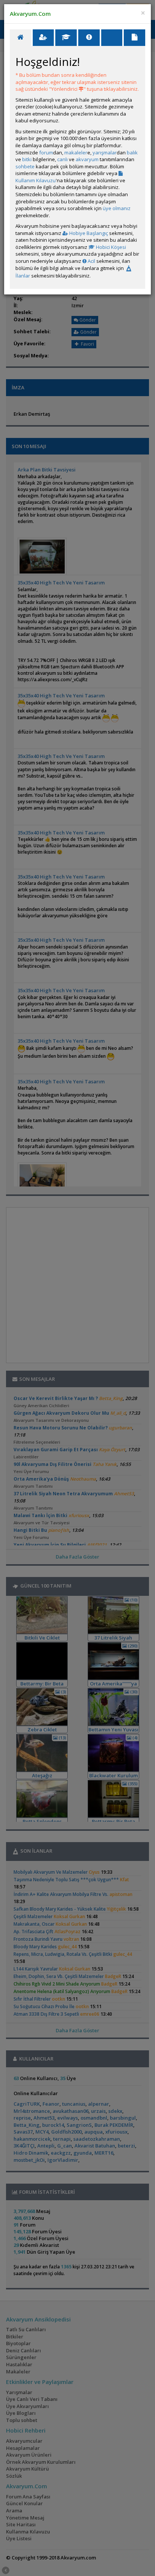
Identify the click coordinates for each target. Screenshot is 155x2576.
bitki (27, 159)
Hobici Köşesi (110, 247)
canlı (62, 159)
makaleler (76, 153)
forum (46, 153)
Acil (91, 261)
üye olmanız (117, 208)
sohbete (25, 166)
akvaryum (87, 159)
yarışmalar (105, 153)
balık (132, 153)
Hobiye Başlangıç (88, 233)
